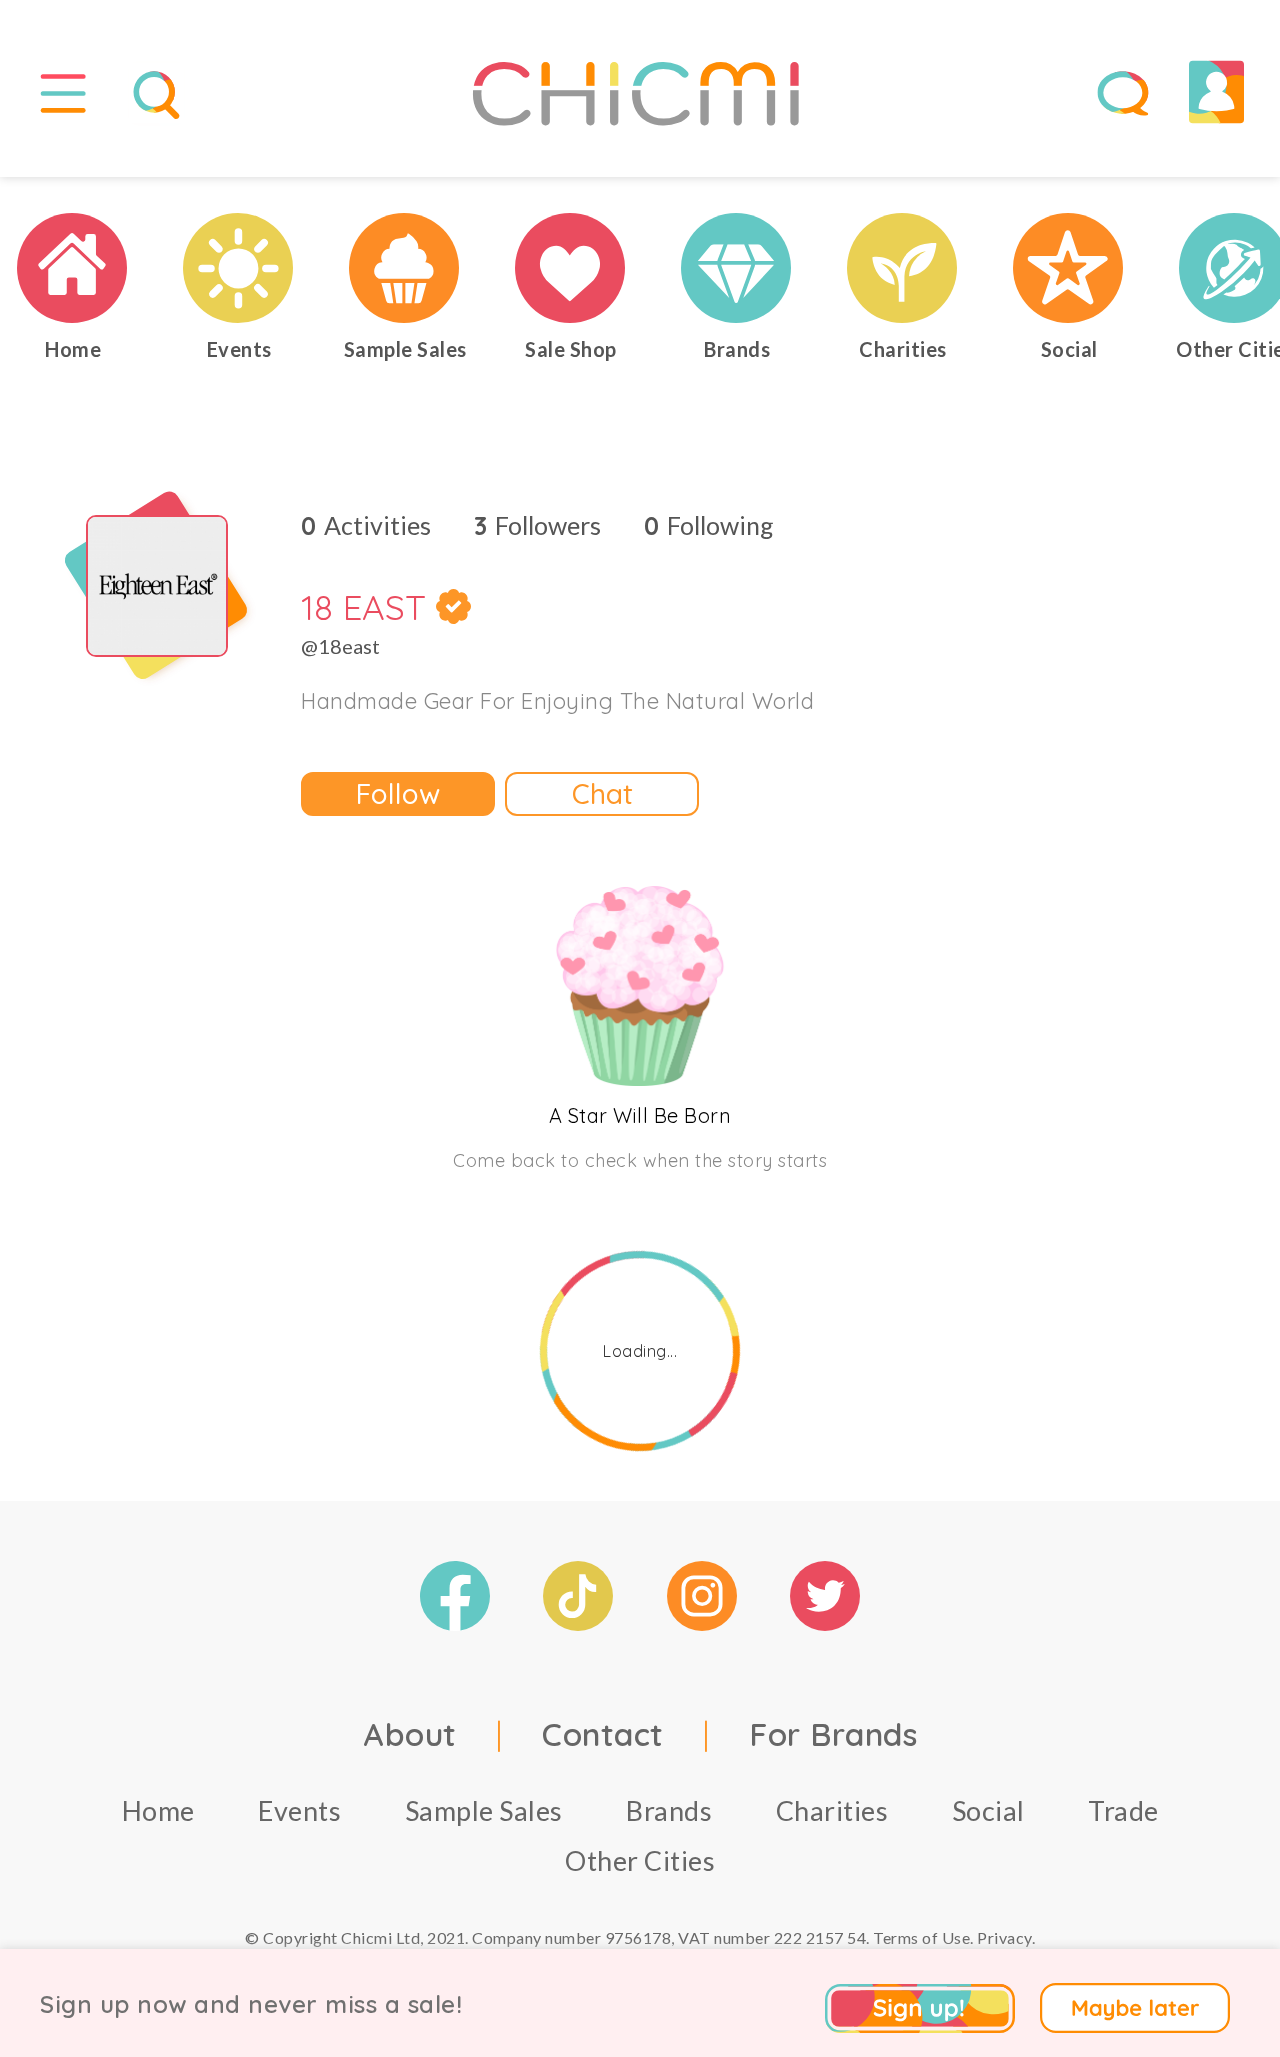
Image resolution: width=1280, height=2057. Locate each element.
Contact (603, 1734)
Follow (398, 793)
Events (299, 1810)
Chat (602, 793)
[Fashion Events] (239, 268)
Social (988, 1810)
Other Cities (640, 1860)
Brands (669, 1810)
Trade (1123, 1810)
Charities (832, 1810)
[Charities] (903, 268)
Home (158, 1810)
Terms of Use (921, 1937)
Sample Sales (484, 1810)
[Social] (1069, 268)
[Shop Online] (571, 268)
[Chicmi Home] (73, 268)
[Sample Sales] (405, 268)
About (410, 1734)
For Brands (833, 1734)
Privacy (1004, 1937)
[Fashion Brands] (737, 268)
